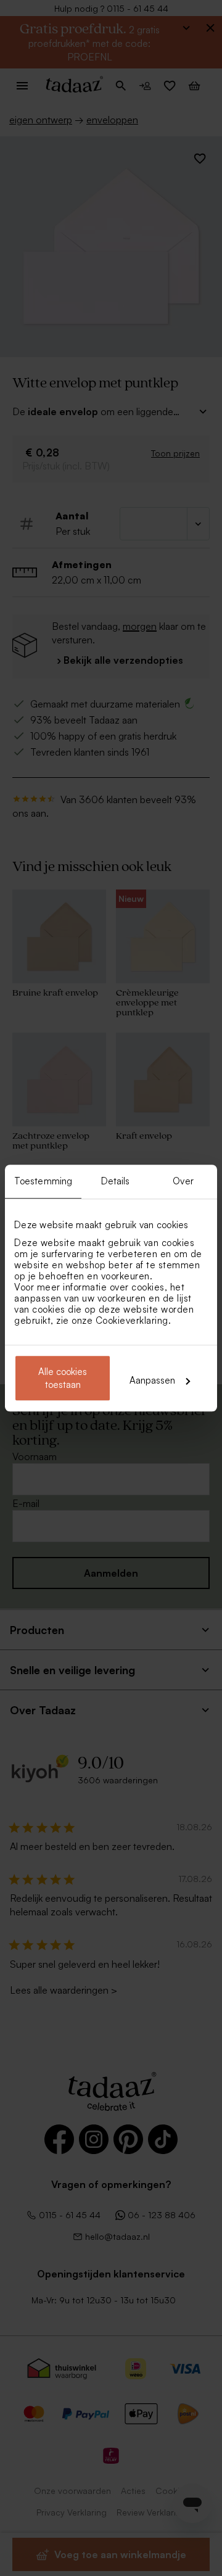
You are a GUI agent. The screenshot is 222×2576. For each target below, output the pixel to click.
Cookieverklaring (132, 1320)
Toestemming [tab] (43, 1181)
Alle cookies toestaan (63, 1378)
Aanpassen (152, 1380)
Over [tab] (183, 1181)
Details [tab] (116, 1181)
